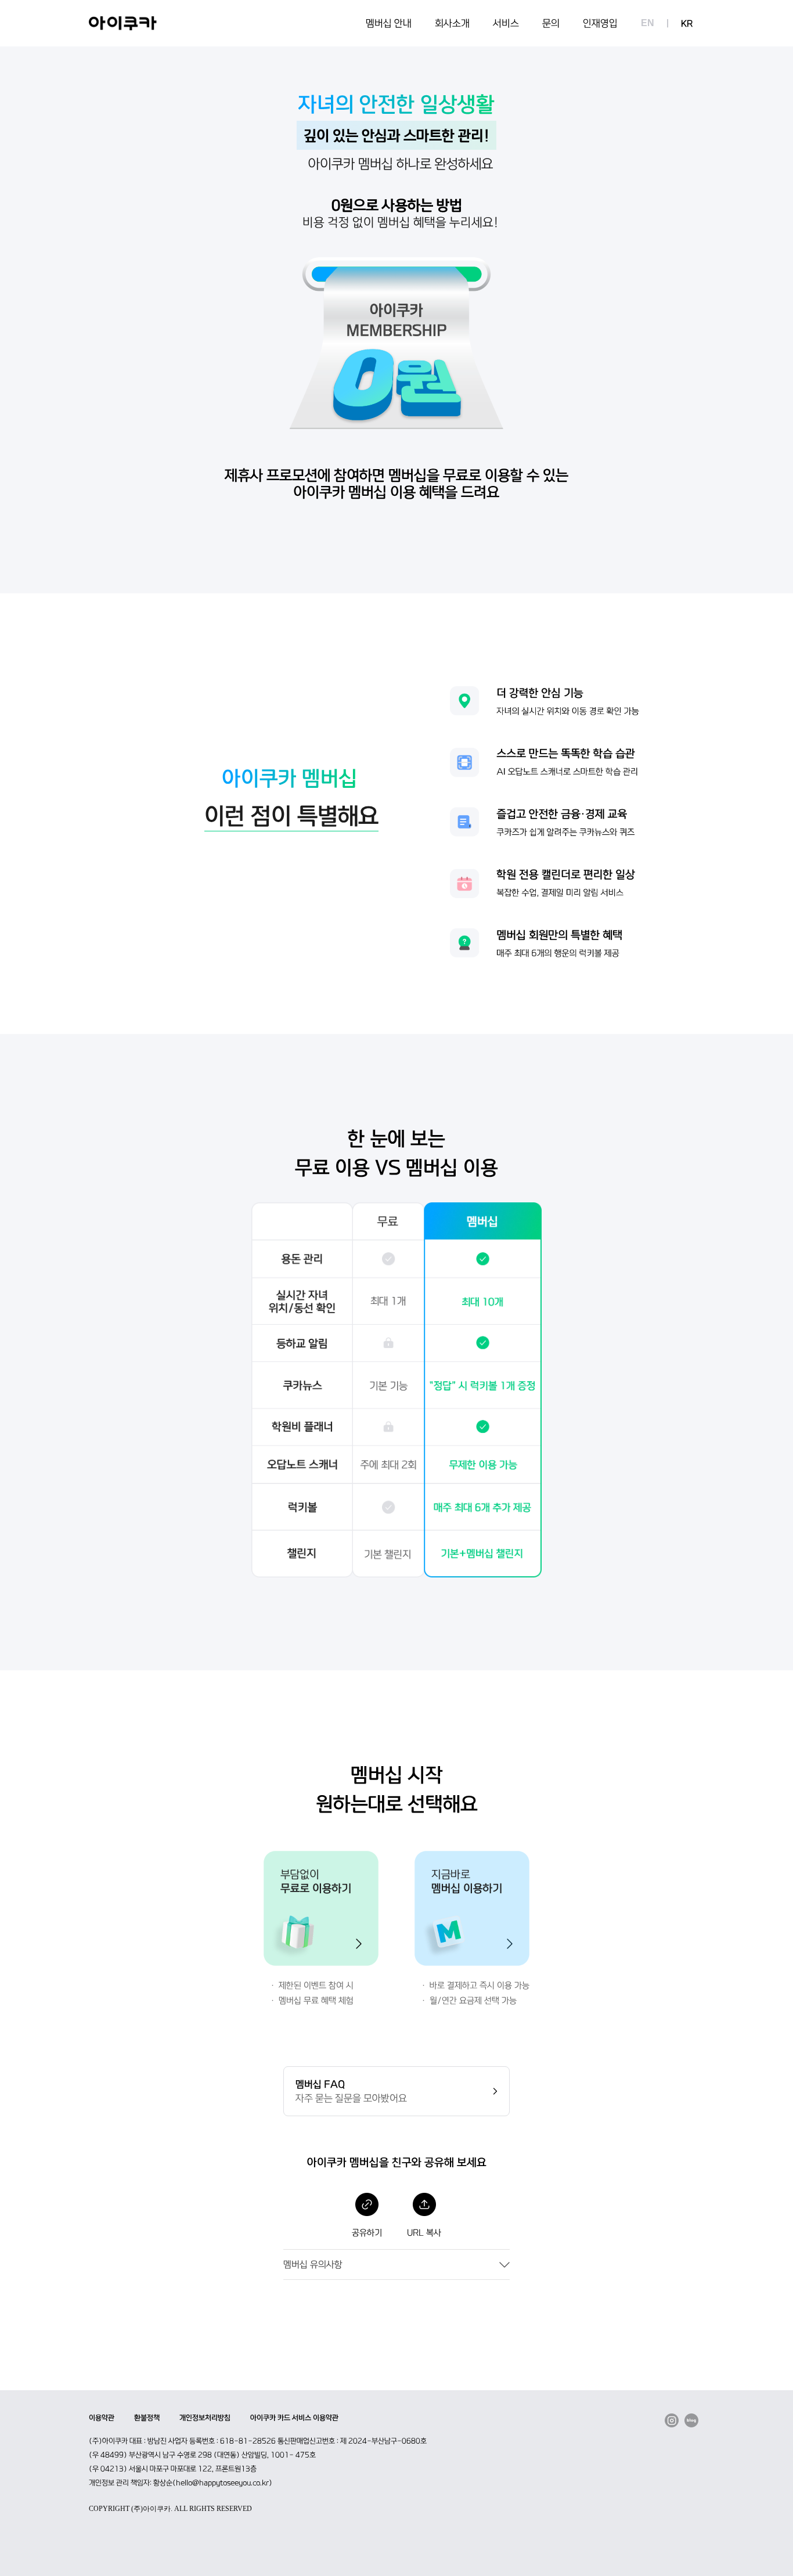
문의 (551, 23)
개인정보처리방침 (205, 2418)
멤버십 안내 (389, 23)
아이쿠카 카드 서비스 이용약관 (294, 2418)
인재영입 (600, 23)
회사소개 (452, 23)
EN (648, 23)
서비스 (506, 23)
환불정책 (147, 2418)
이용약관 (102, 2418)
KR (687, 24)
